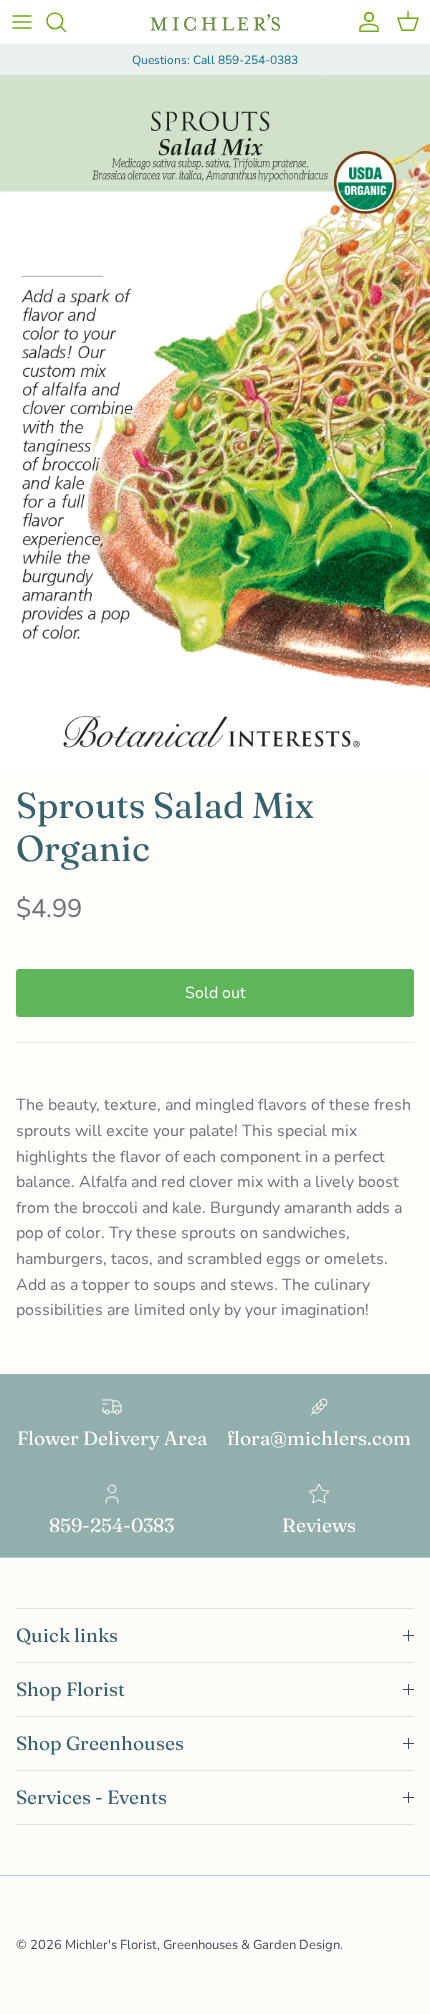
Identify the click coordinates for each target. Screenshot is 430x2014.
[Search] (66, 22)
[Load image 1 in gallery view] (215, 424)
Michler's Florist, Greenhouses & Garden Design (202, 1945)
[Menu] (22, 22)
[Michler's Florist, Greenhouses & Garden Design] (215, 22)
